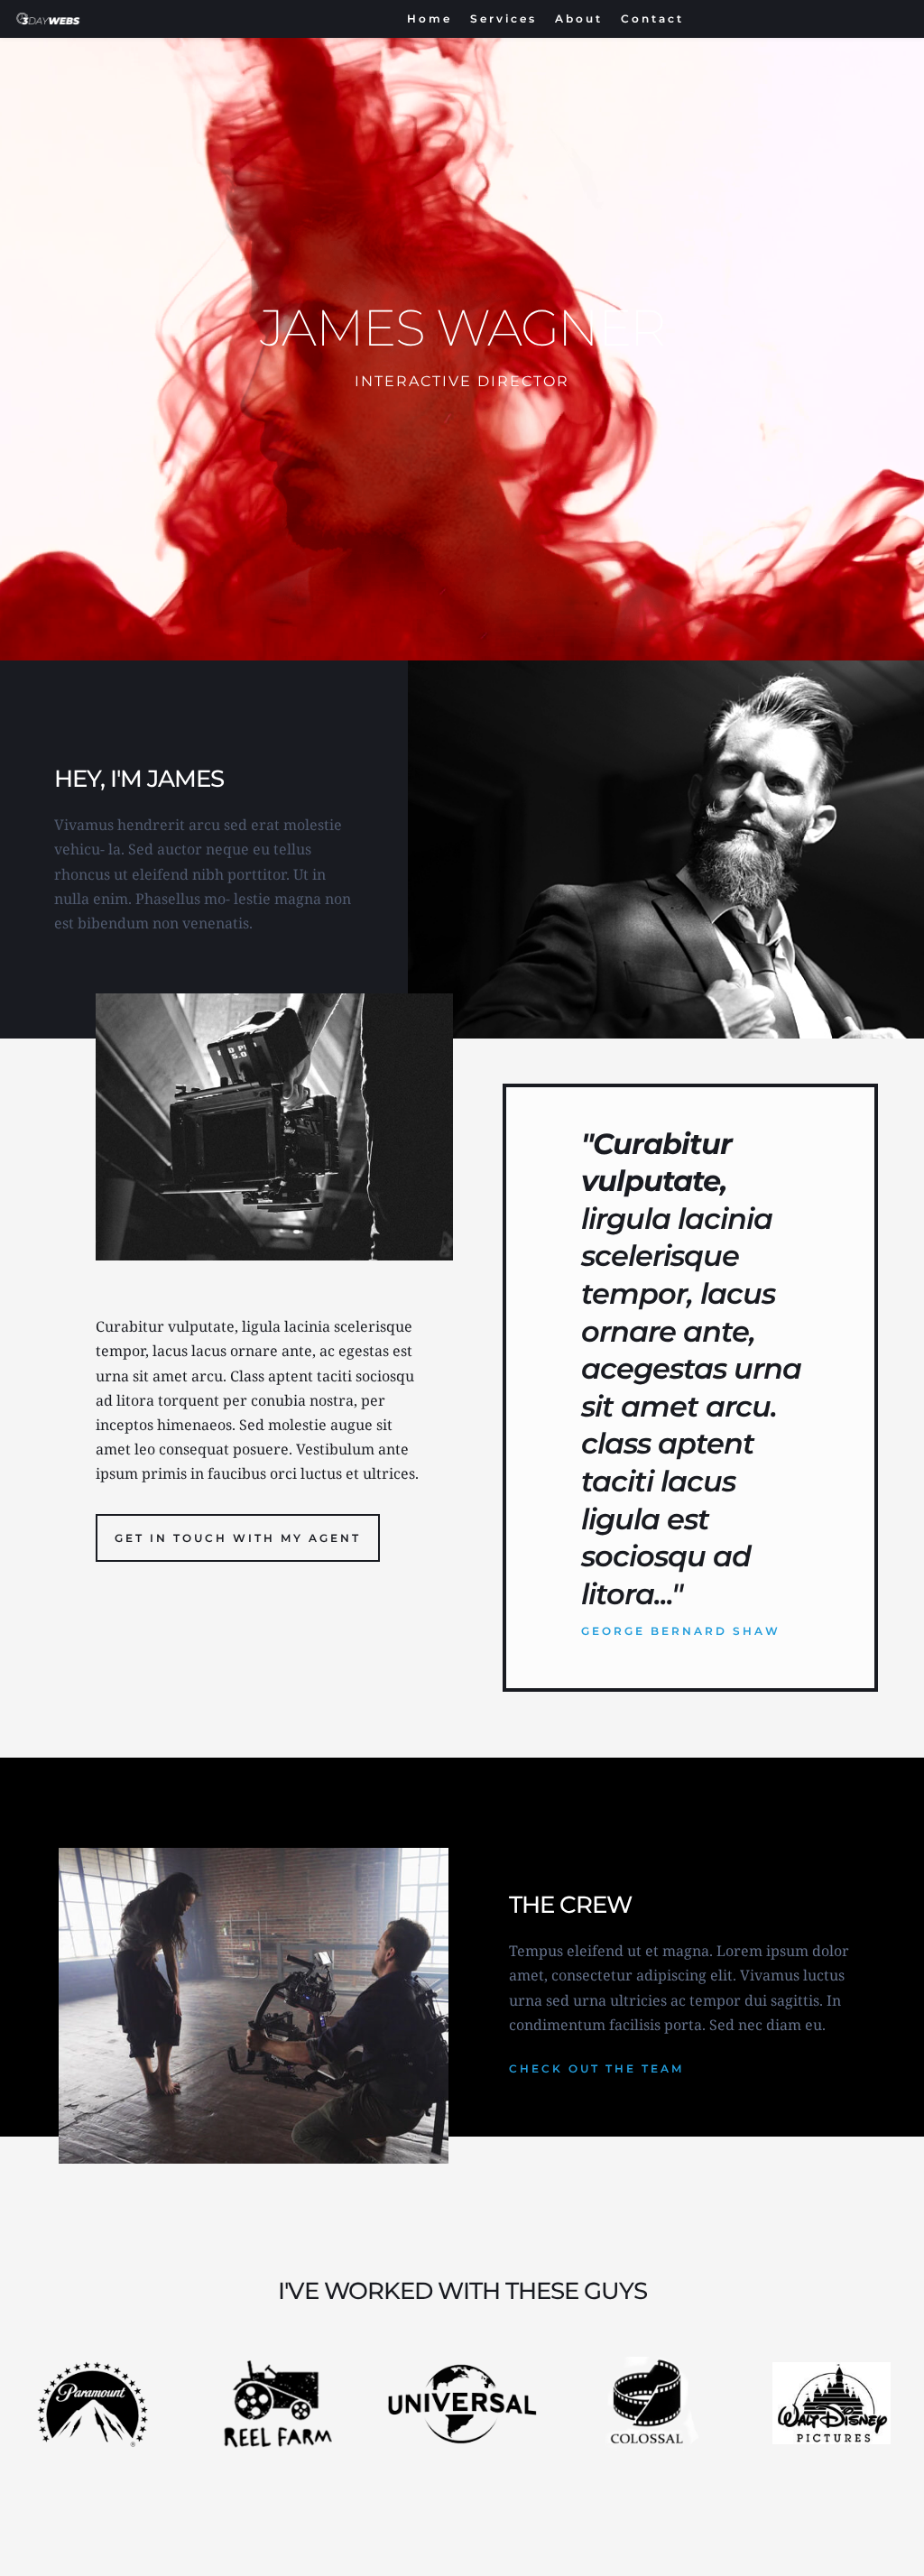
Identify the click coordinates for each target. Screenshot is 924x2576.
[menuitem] (430, 19)
